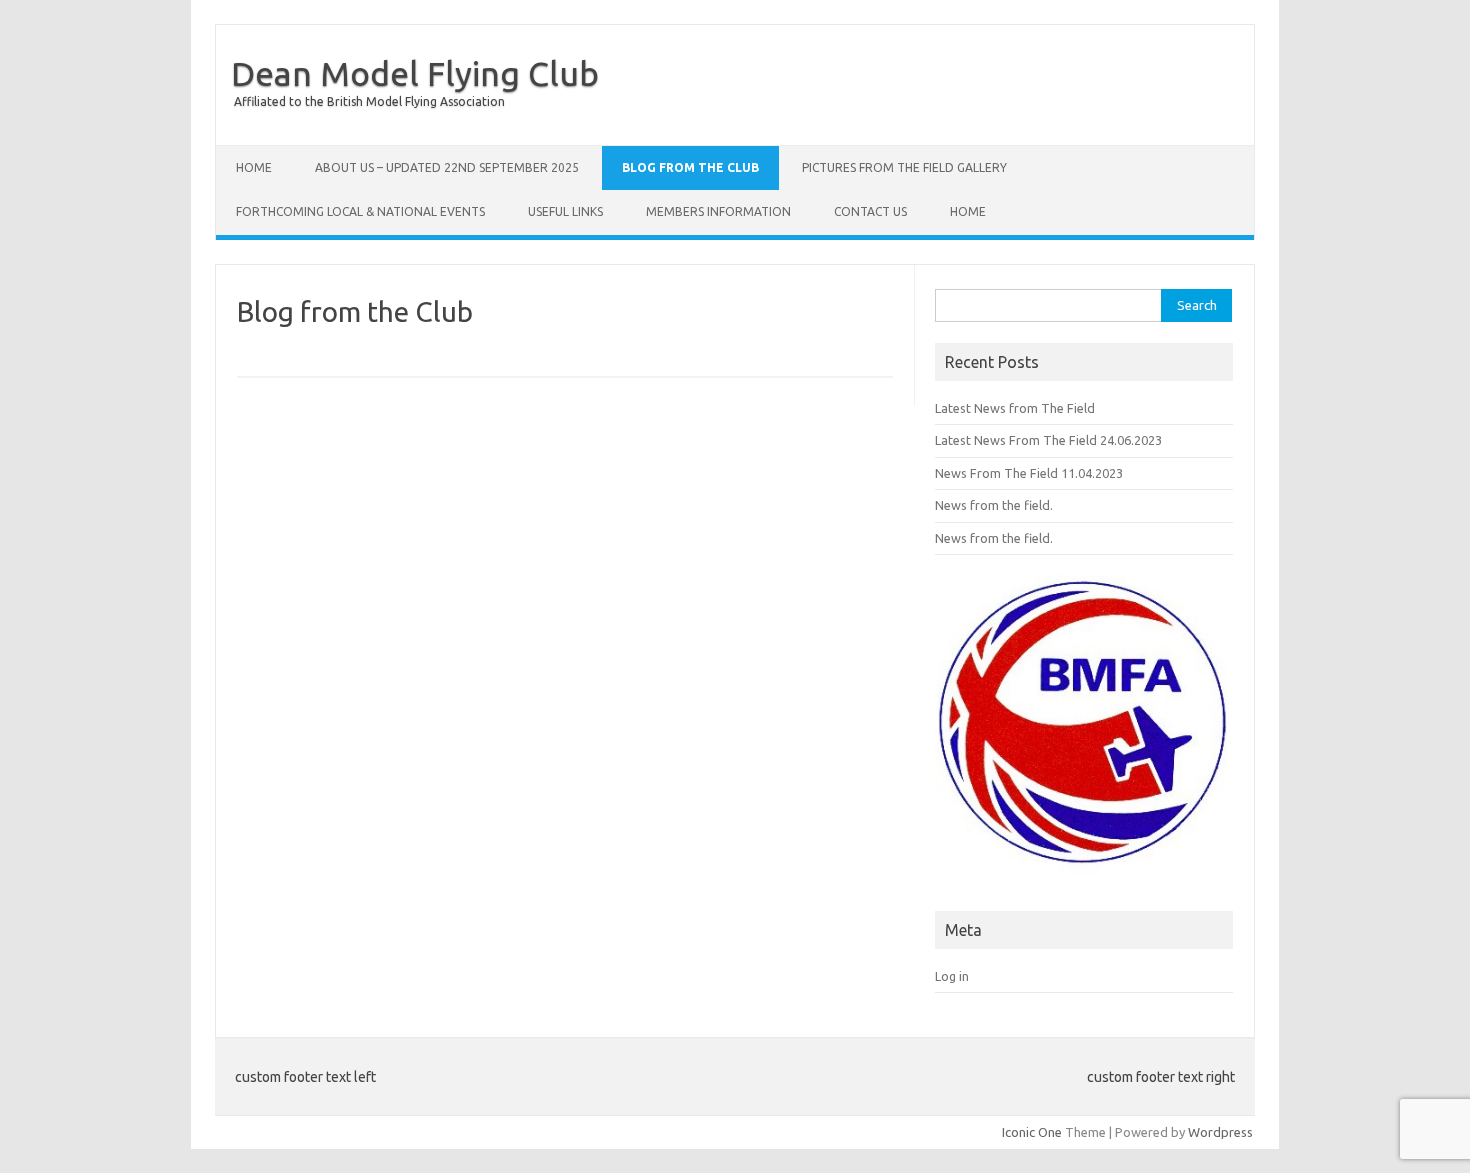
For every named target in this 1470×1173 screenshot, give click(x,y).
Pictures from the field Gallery (904, 167)
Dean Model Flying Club (415, 73)
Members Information (718, 211)
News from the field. (994, 505)
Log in (952, 976)
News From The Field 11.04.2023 (1029, 473)
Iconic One (1032, 1132)
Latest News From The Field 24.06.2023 (1048, 440)
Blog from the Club (690, 167)
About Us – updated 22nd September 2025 (447, 167)
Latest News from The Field (1015, 408)
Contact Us (870, 211)
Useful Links (565, 211)
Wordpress (1220, 1132)
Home (254, 167)
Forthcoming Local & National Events (360, 211)
